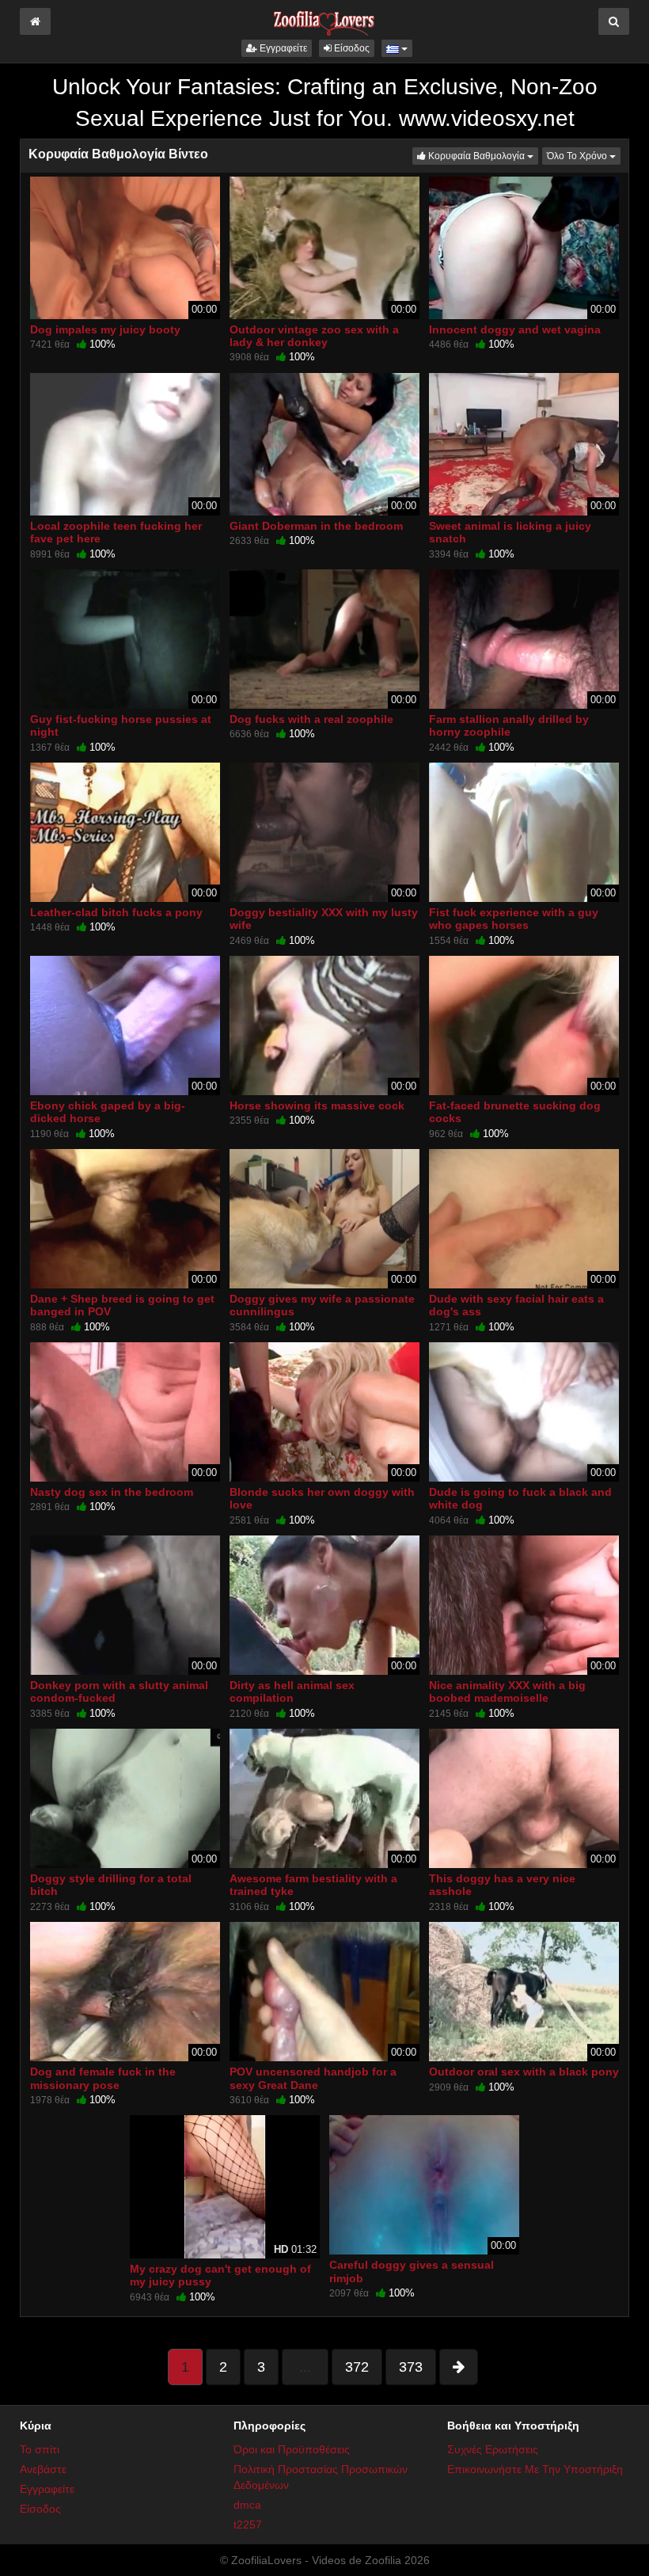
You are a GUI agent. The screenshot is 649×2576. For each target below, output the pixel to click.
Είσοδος (351, 48)
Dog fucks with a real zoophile (311, 719)
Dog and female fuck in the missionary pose (103, 2078)
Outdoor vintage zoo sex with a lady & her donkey (314, 336)
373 (411, 2367)
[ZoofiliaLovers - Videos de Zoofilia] (324, 19)
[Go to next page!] (459, 2367)
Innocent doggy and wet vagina (515, 329)
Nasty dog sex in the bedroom (112, 1492)
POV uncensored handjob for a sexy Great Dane (313, 2078)
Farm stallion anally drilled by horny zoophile (509, 725)
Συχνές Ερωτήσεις (493, 2449)
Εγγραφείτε (282, 48)
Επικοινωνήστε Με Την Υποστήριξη (535, 2469)
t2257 (248, 2525)
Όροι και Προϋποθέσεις (292, 2449)
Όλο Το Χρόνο (584, 156)
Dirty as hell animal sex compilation (292, 1691)
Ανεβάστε (43, 2469)
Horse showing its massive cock (317, 1105)
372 (357, 2367)
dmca (247, 2505)
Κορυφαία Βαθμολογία (482, 156)
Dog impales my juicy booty (105, 329)
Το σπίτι (40, 2449)
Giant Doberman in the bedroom (316, 526)
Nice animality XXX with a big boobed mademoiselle (507, 1691)
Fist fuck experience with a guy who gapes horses (514, 919)
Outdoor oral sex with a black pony (524, 2072)
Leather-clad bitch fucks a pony (116, 912)
